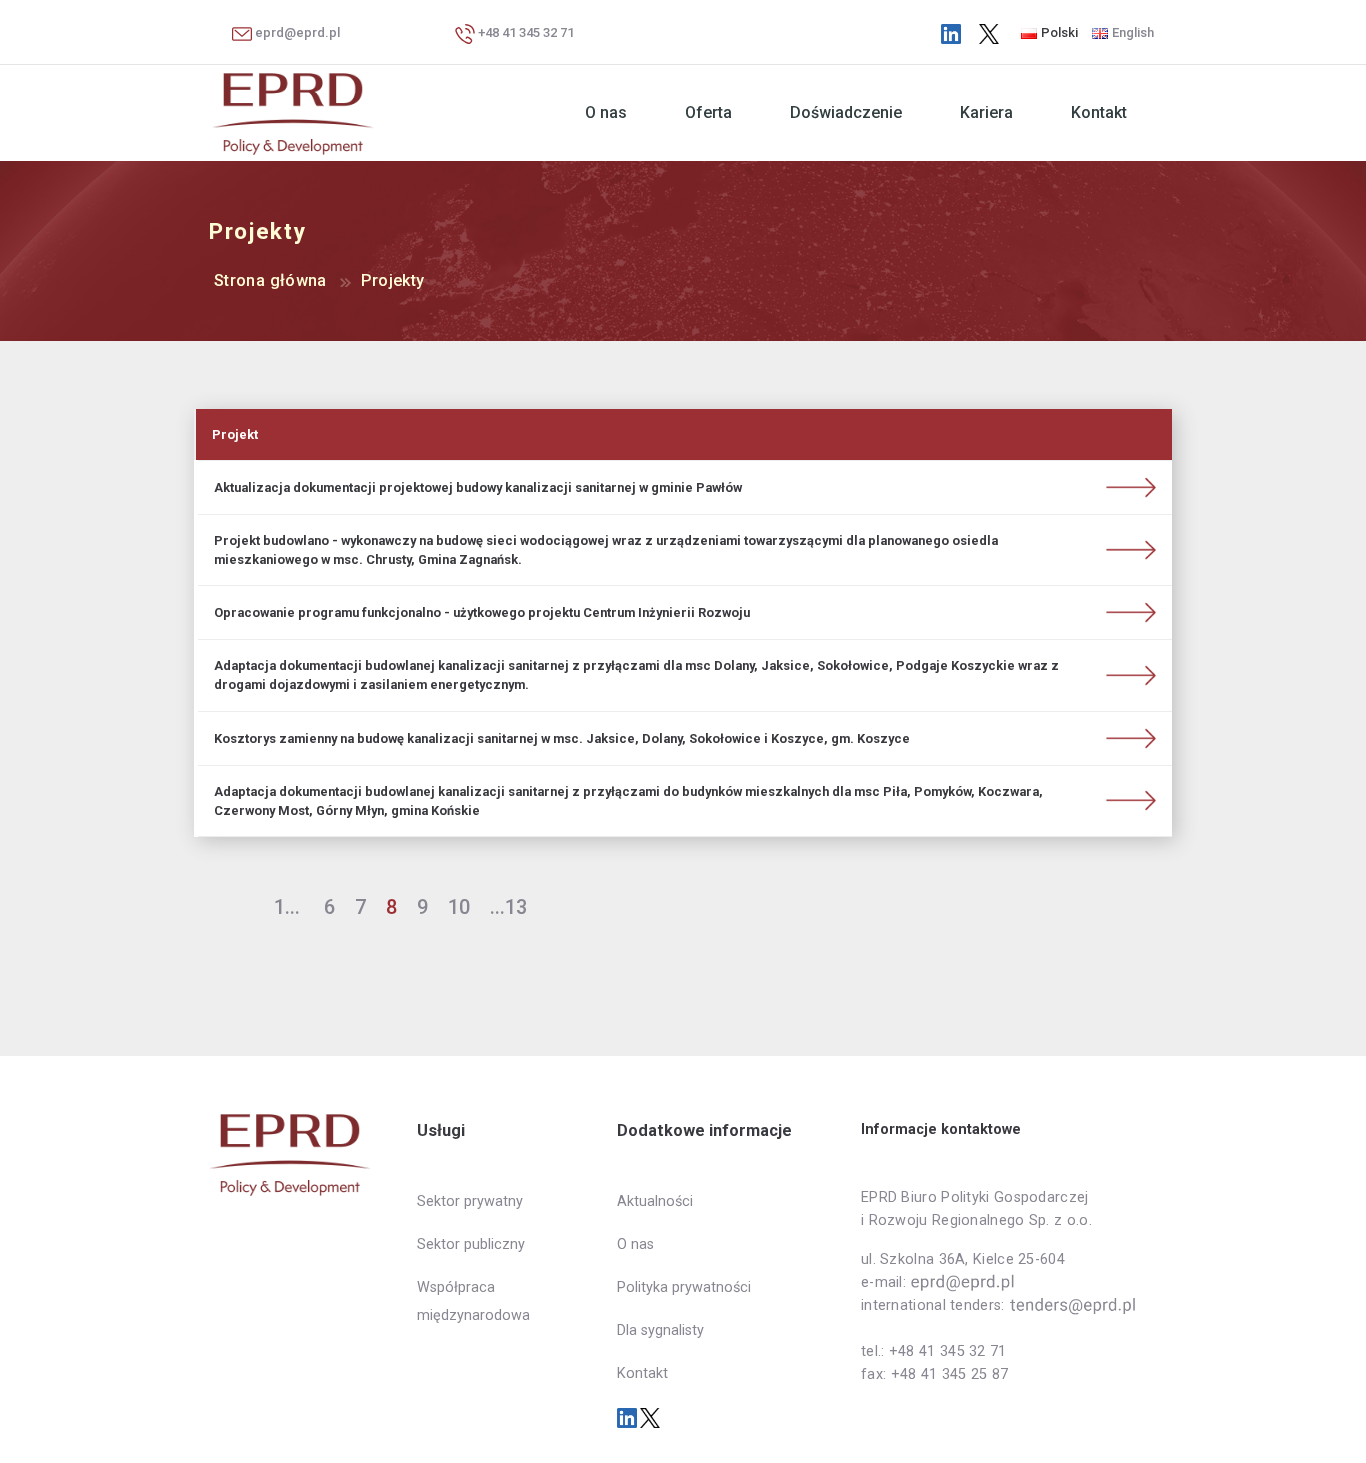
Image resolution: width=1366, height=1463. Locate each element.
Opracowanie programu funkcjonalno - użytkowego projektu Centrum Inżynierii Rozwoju (482, 612)
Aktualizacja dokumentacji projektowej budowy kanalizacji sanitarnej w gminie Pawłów (478, 487)
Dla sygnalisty (660, 1330)
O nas (606, 112)
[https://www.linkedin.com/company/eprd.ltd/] (951, 32)
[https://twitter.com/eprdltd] (989, 32)
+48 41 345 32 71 (524, 32)
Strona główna (270, 280)
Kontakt (1099, 112)
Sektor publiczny (471, 1244)
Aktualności (655, 1201)
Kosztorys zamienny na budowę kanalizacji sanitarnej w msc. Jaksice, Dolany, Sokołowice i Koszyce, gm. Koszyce (562, 738)
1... (287, 907)
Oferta (708, 112)
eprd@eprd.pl (296, 32)
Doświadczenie (846, 112)
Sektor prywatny (470, 1201)
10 (459, 907)
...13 (508, 907)
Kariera (986, 112)
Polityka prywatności (684, 1287)
